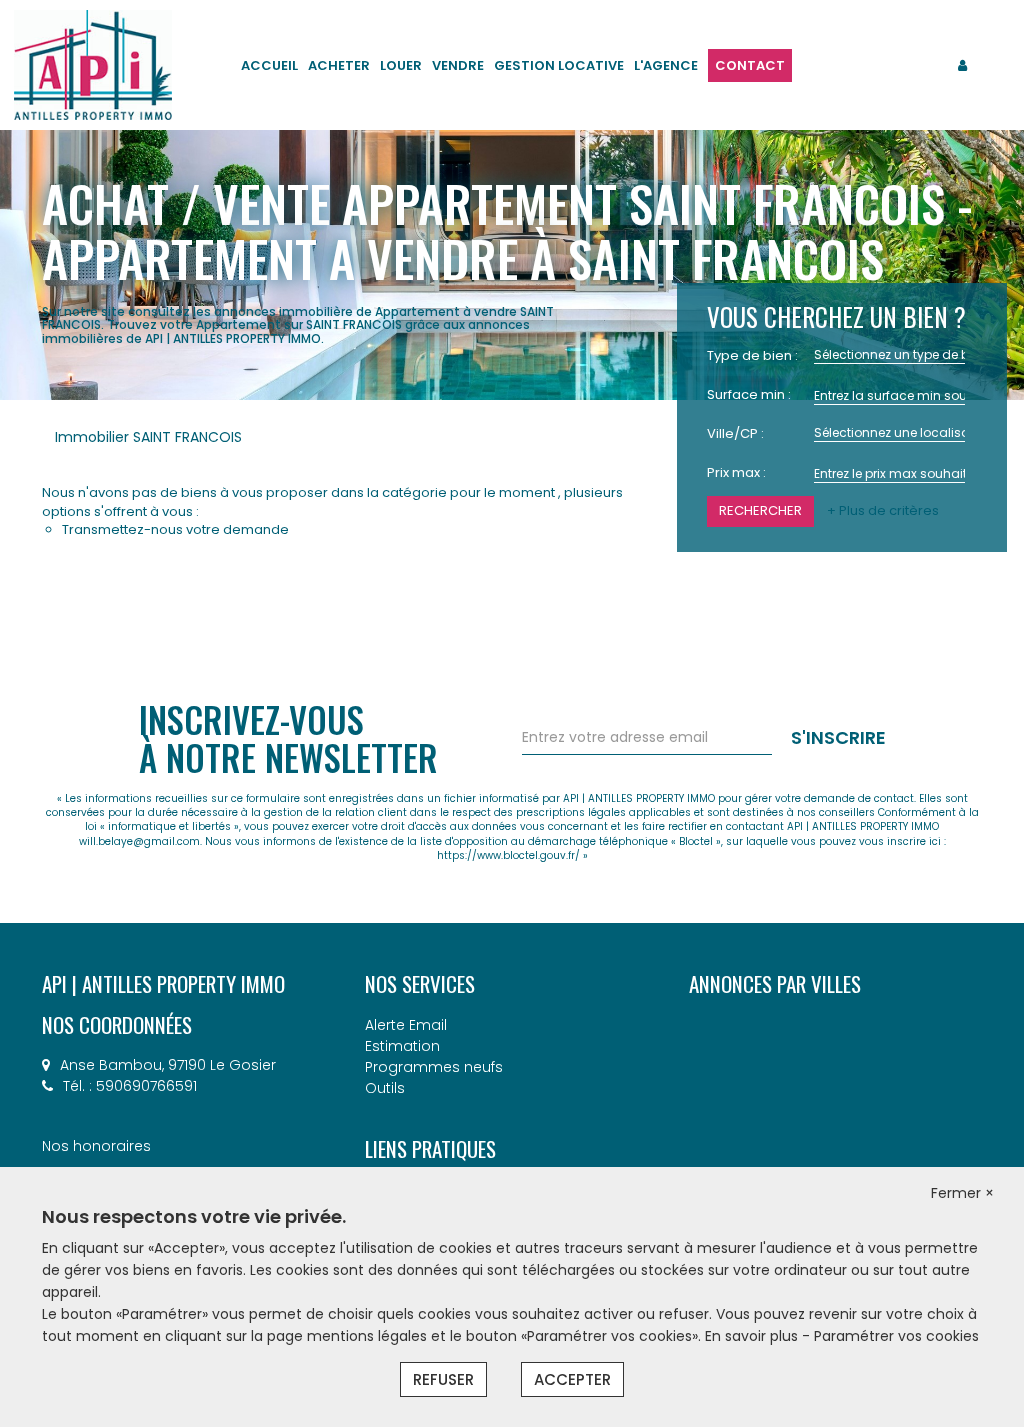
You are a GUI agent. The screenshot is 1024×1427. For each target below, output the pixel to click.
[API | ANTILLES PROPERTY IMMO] (93, 64)
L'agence (666, 65)
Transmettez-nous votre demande (175, 529)
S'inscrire (838, 737)
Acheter (339, 65)
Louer (401, 65)
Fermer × (962, 1193)
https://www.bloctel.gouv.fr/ (508, 855)
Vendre (458, 65)
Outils (385, 1088)
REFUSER (443, 1379)
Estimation (402, 1046)
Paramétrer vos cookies (896, 1336)
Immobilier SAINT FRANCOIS (148, 437)
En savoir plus (753, 1336)
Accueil (269, 65)
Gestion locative (559, 65)
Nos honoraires (96, 1146)
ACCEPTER (572, 1379)
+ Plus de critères (883, 511)
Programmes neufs (434, 1067)
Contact (750, 65)
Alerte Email (406, 1025)
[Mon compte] (962, 65)
